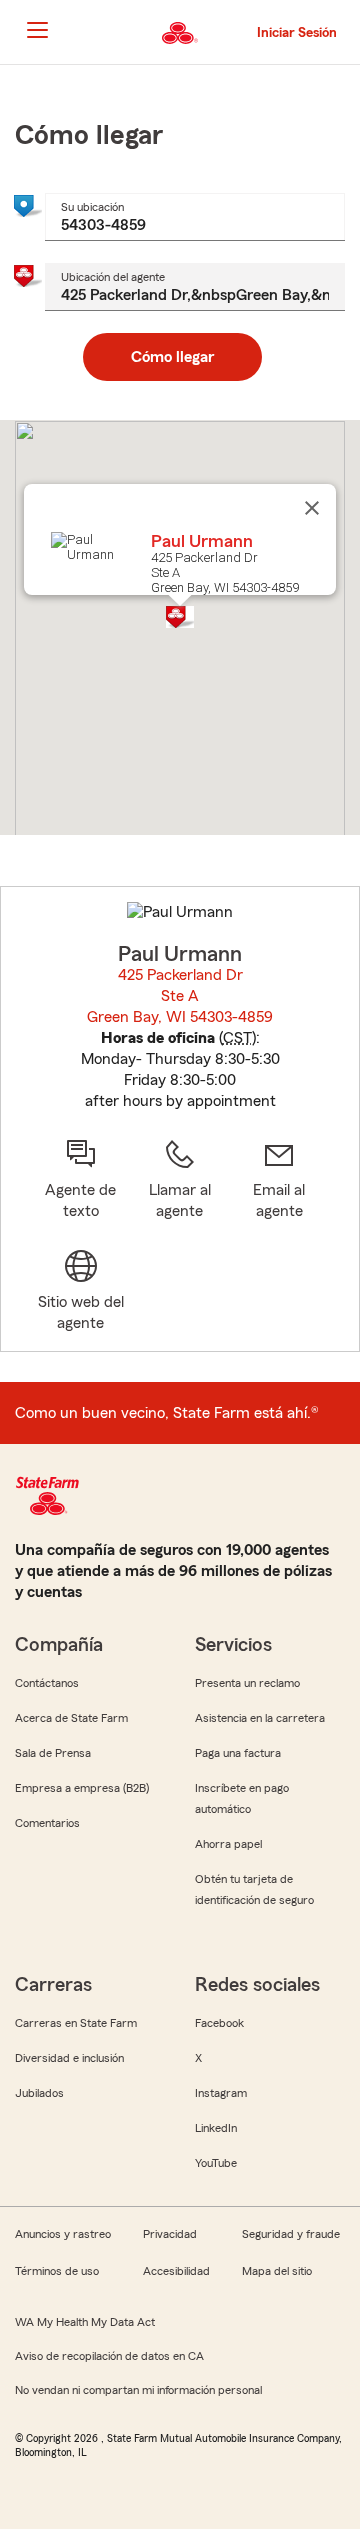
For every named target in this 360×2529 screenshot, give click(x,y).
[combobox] (195, 217)
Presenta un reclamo (247, 1683)
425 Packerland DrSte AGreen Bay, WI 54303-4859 (181, 996)
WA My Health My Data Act (85, 2322)
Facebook (219, 2023)
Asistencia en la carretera (260, 1718)
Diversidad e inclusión (69, 2058)
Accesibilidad (176, 2271)
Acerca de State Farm (71, 1718)
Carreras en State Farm (76, 2023)
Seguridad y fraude (291, 2234)
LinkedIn (216, 2128)
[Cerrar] (312, 508)
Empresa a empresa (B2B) (82, 1788)
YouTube (216, 2163)
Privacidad (170, 2234)
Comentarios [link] (47, 1823)
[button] (180, 617)
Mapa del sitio (277, 2271)
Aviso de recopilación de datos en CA (109, 2356)
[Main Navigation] (37, 30)
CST (237, 1038)
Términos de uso (57, 2271)
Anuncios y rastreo (63, 2234)
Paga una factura (238, 1753)
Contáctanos (47, 1683)
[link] (279, 1180)
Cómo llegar (172, 357)
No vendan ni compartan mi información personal (138, 2390)
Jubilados (39, 2093)
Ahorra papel (228, 1844)
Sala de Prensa (53, 1753)
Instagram (221, 2093)
